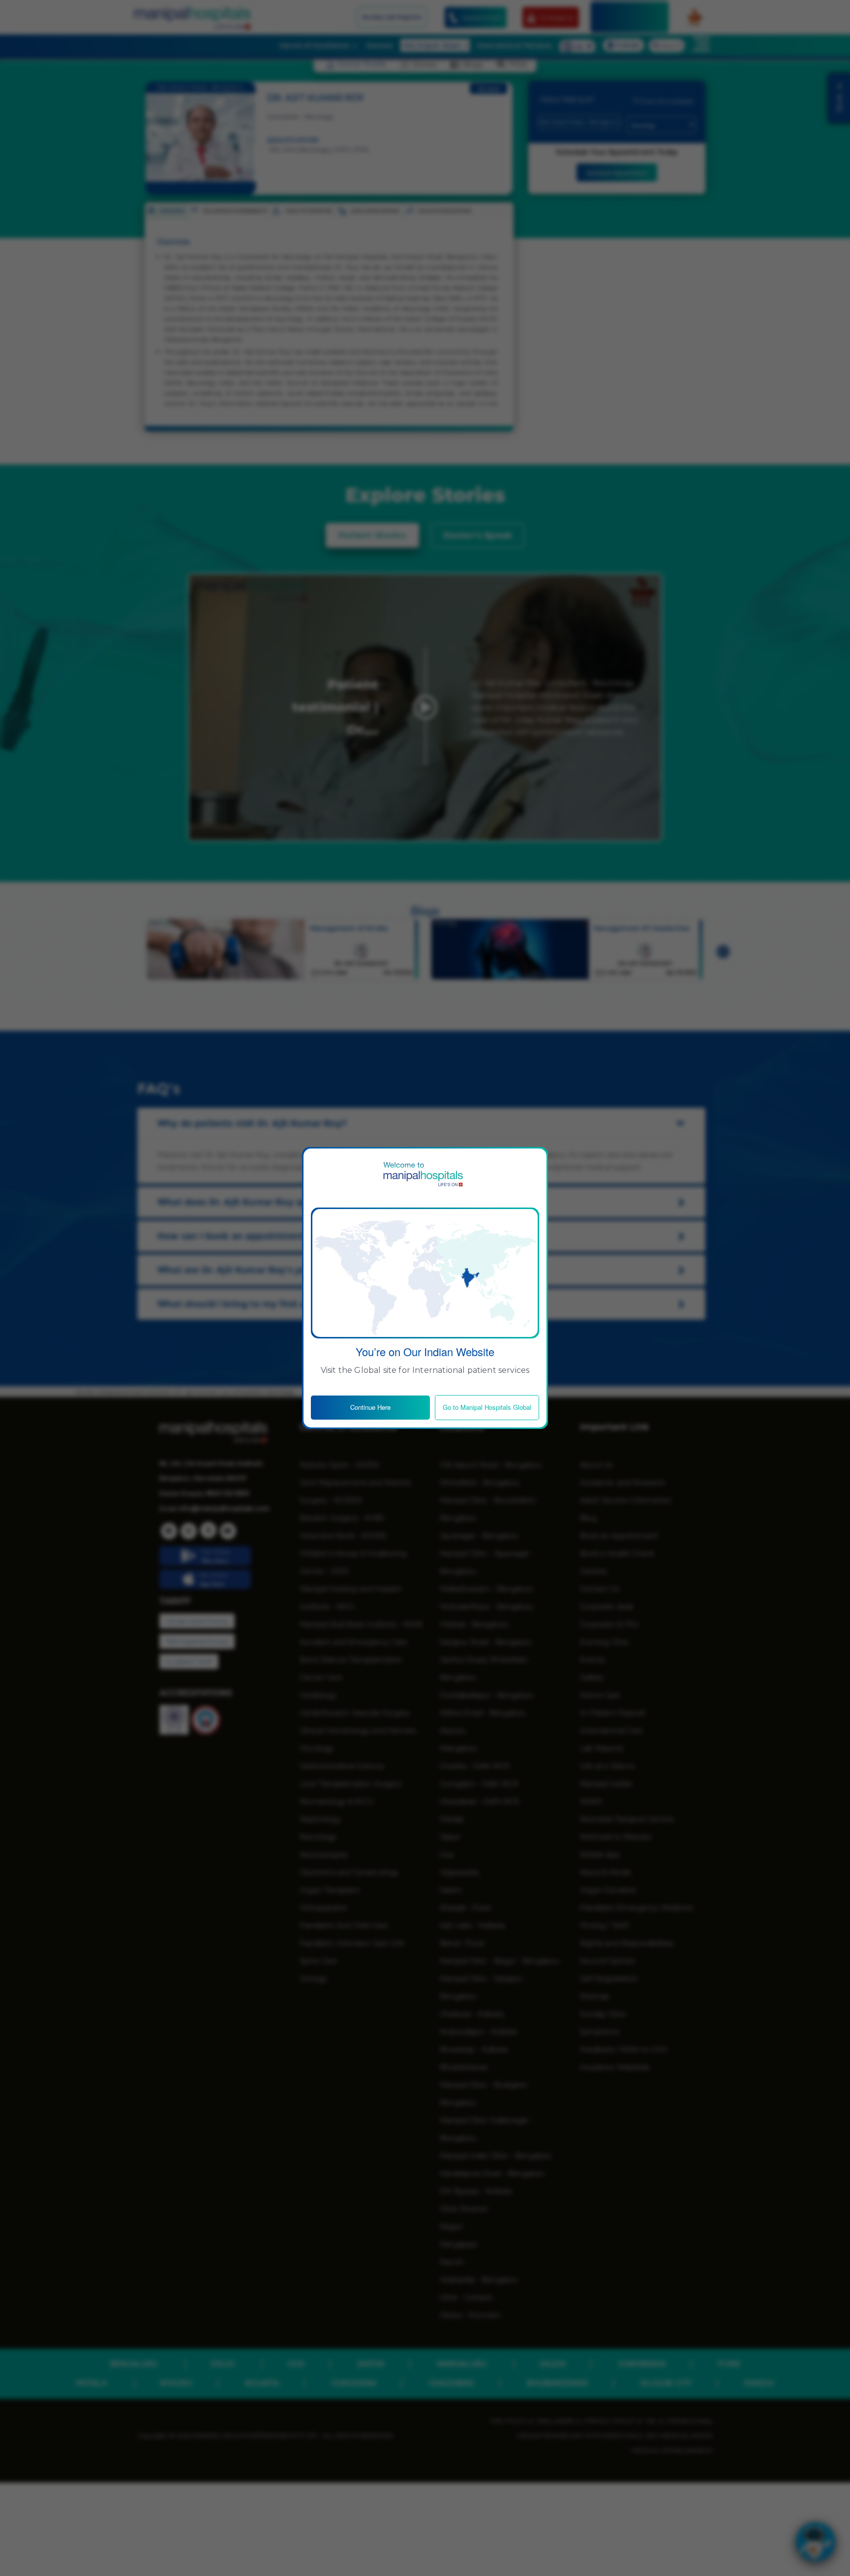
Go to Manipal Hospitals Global (487, 1407)
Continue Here (370, 1407)
